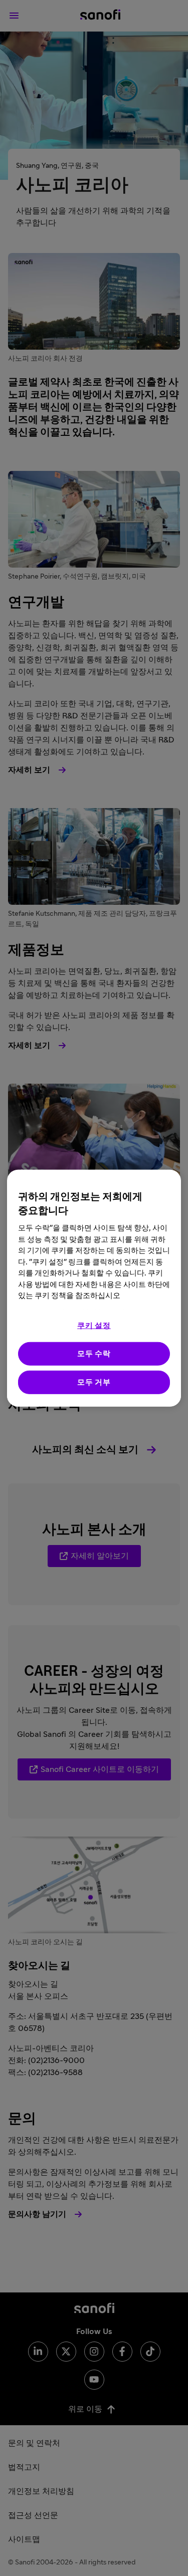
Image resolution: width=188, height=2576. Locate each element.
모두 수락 (94, 1353)
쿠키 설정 (94, 1325)
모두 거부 (94, 1382)
